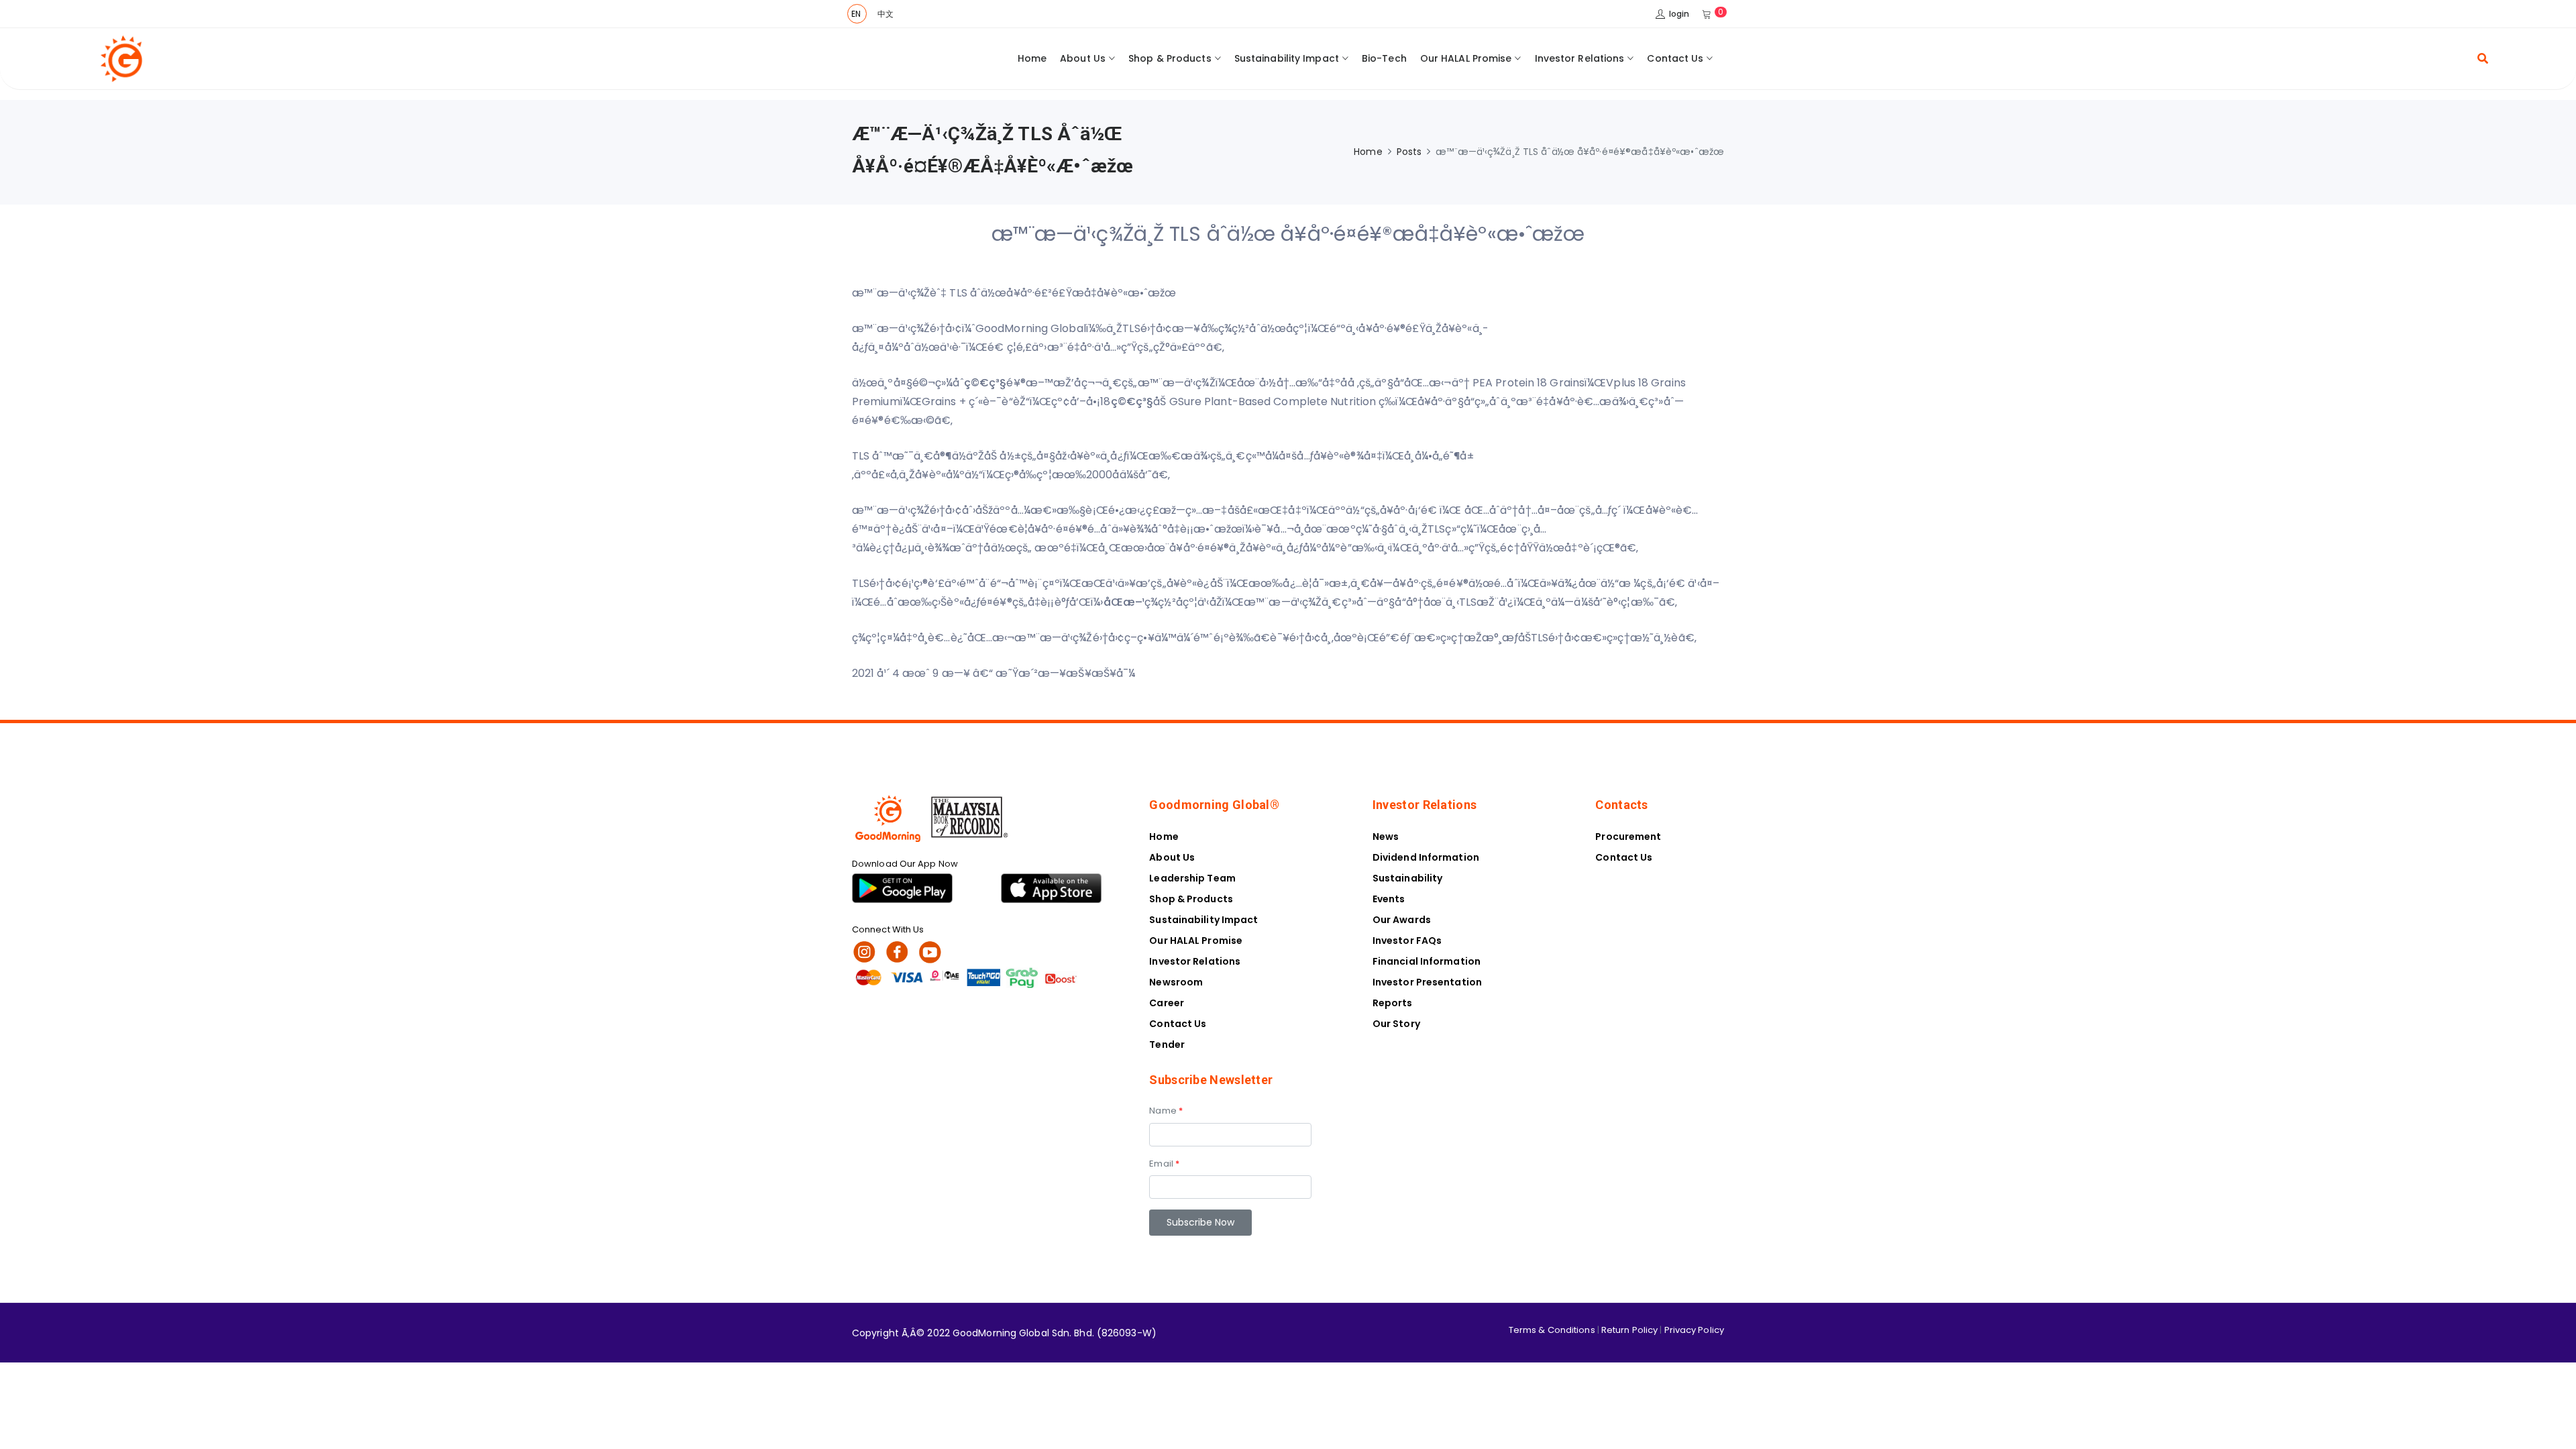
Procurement (1628, 837)
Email (1164, 1164)
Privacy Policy (1694, 1330)
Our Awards (1402, 920)
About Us (1083, 58)
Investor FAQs (1407, 941)
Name (1166, 1111)
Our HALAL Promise (1466, 58)
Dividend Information (1426, 857)
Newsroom (1176, 982)
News (1386, 837)
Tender (1167, 1044)
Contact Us (1675, 58)
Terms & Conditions (1552, 1330)
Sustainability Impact (1287, 58)
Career (1167, 1003)
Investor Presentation (1427, 982)
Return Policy (1629, 1330)
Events (1389, 899)
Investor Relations (1580, 58)
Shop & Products (1170, 58)
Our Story (1396, 1024)
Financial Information (1427, 961)
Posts (1409, 152)
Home (1032, 58)
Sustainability (1407, 878)
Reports (1393, 1003)
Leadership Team (1192, 878)
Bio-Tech (1384, 58)
